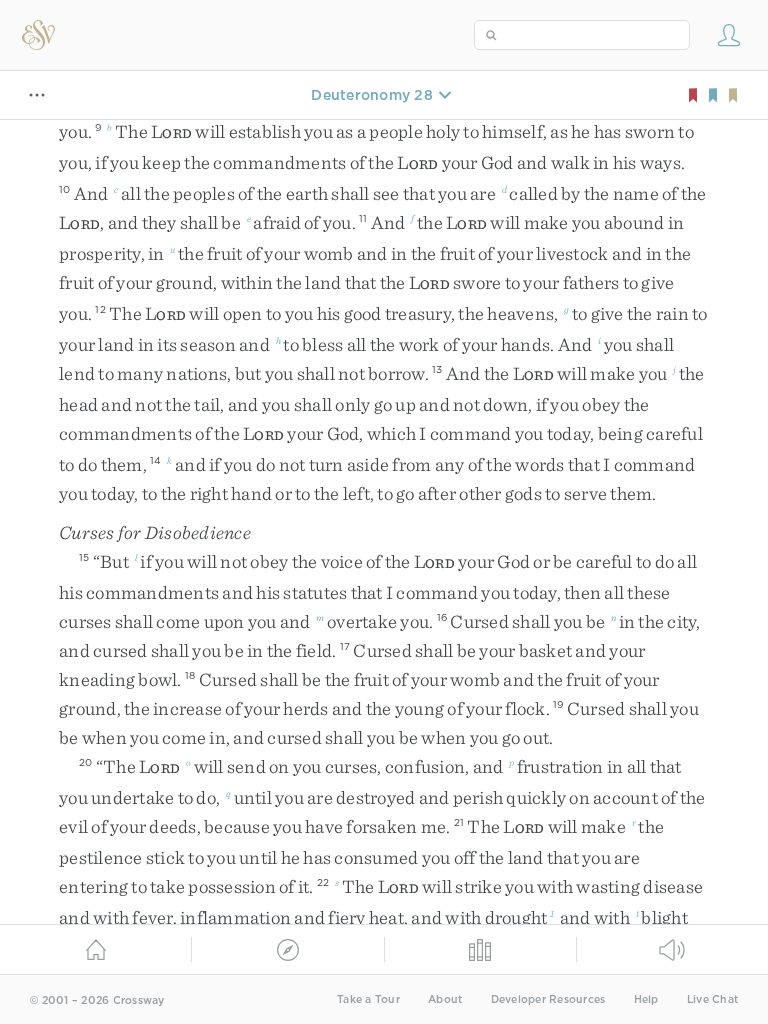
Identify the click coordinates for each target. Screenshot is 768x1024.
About (445, 999)
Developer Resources (548, 999)
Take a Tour (368, 999)
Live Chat (712, 999)
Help (646, 999)
